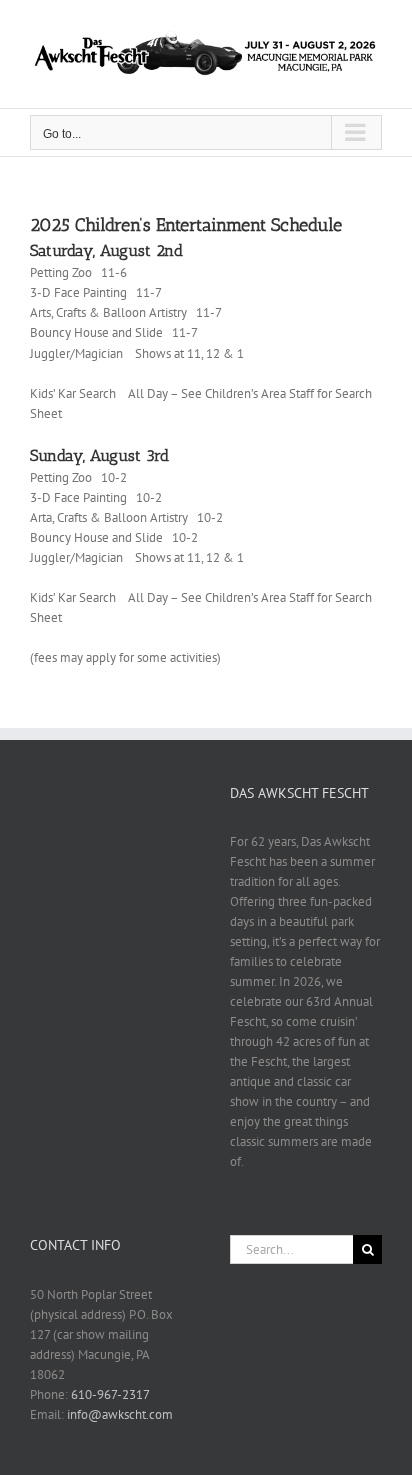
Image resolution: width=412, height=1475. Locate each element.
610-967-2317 (110, 1394)
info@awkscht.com (120, 1414)
